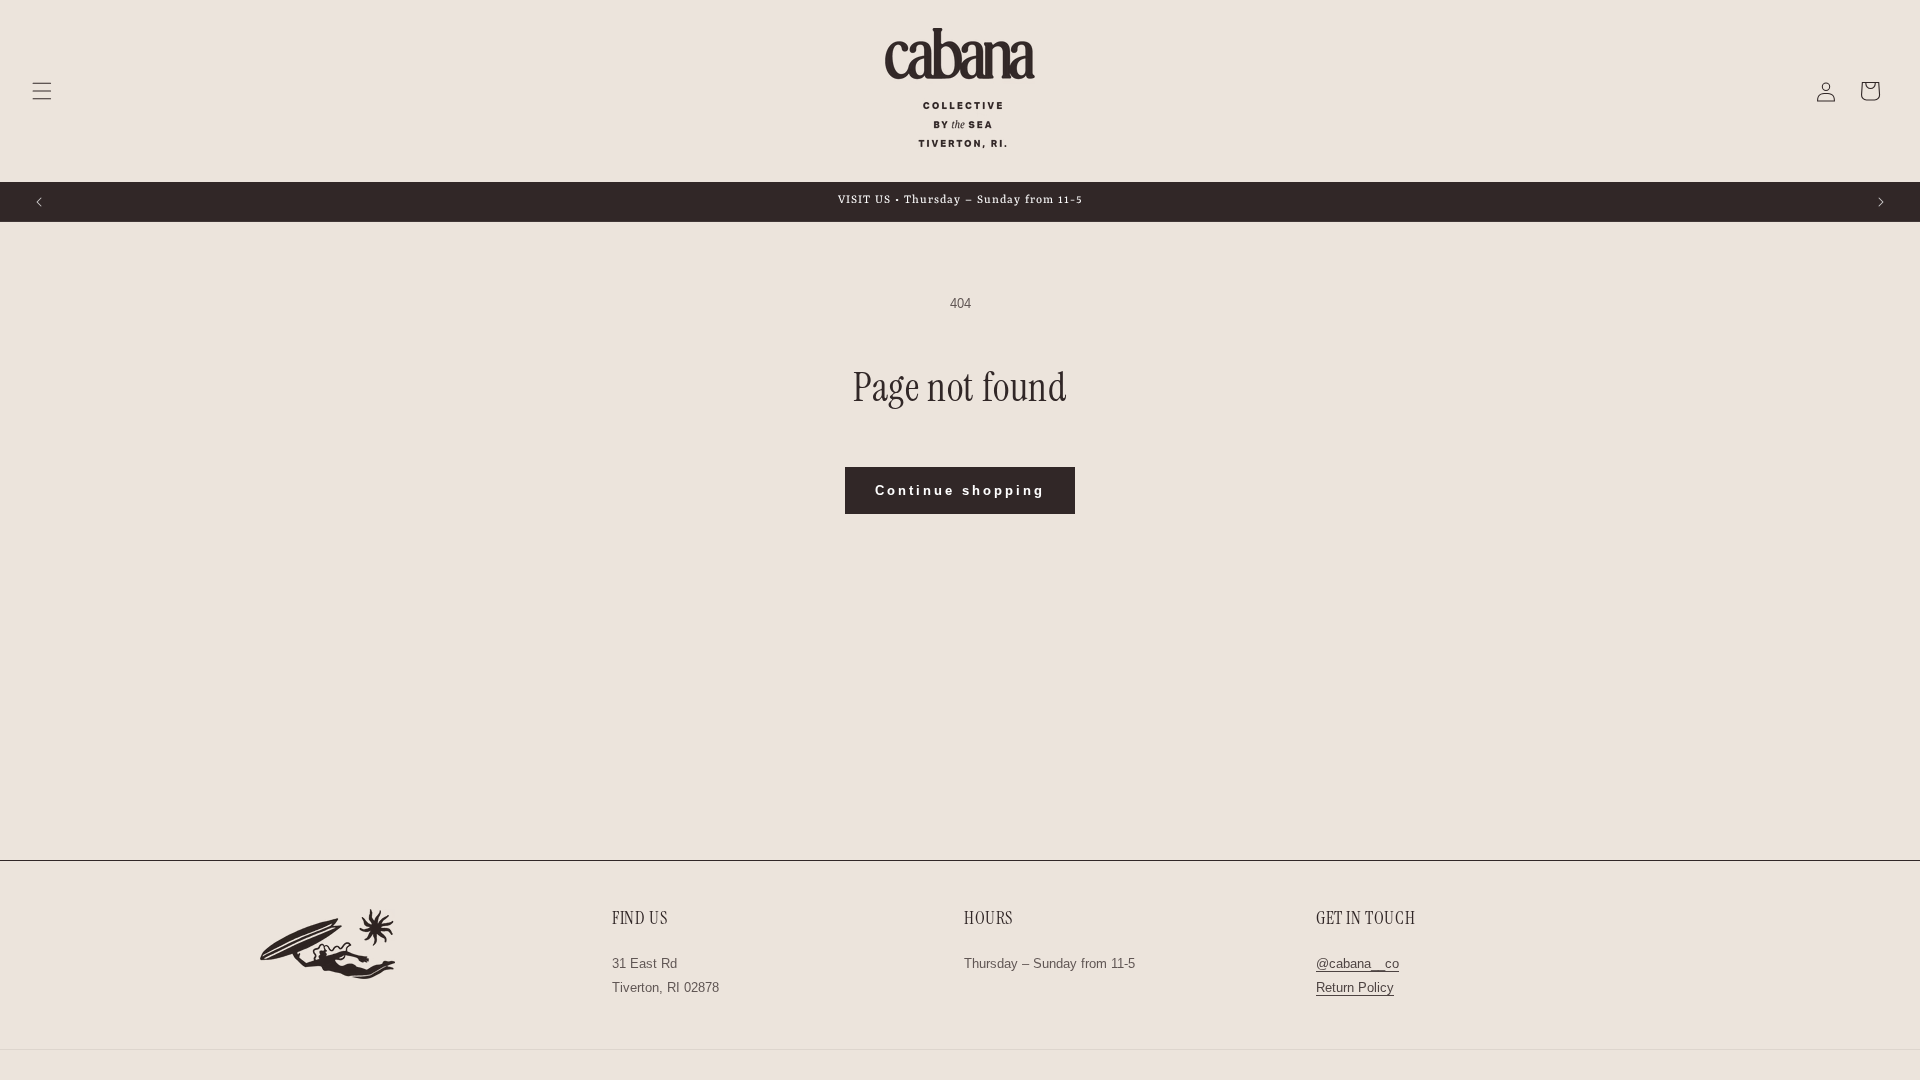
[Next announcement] (1881, 202)
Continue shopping (960, 490)
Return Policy (1355, 987)
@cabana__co (1357, 963)
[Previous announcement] (39, 202)
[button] (42, 91)
